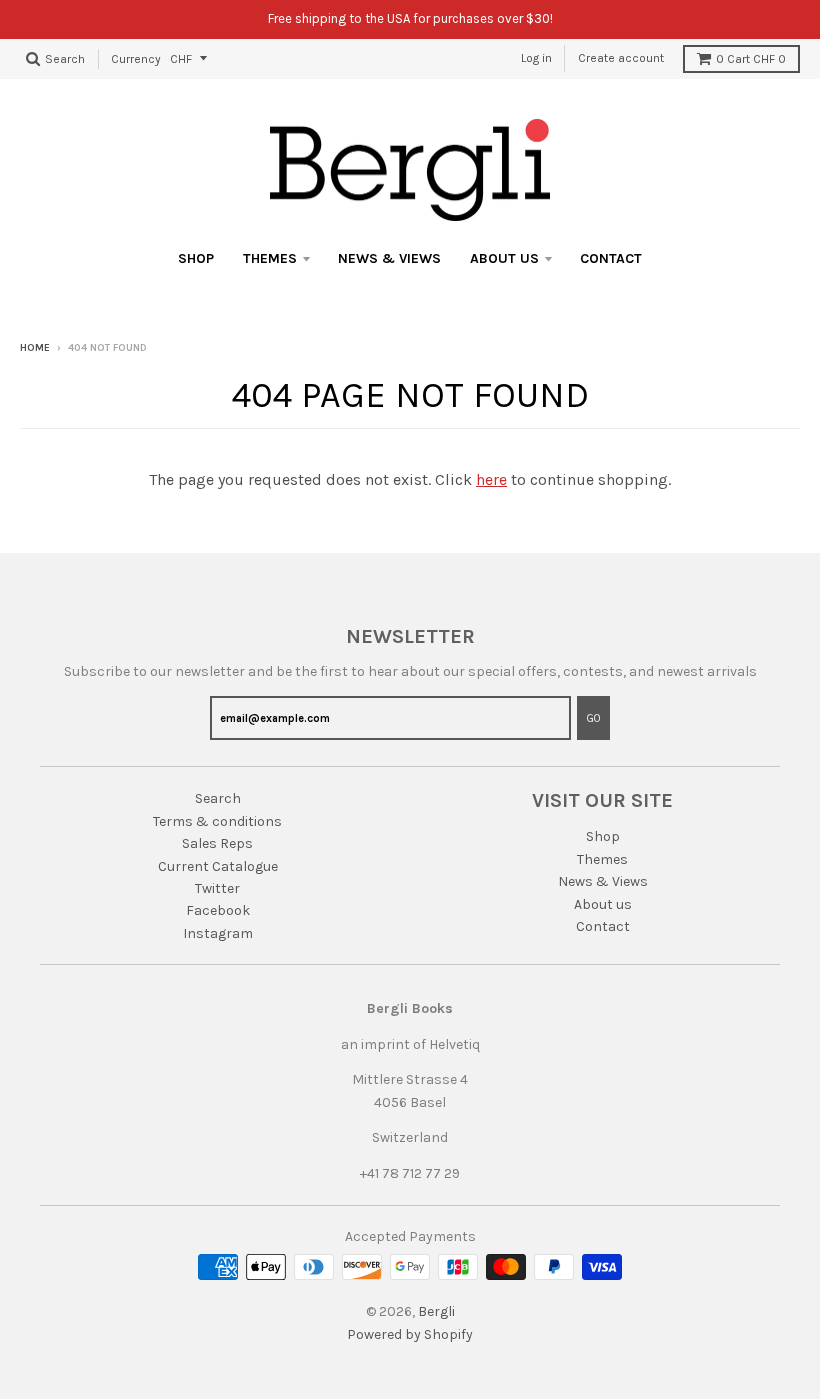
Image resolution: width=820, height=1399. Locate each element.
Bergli (436, 1311)
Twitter (217, 888)
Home (35, 348)
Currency (136, 58)
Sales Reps (217, 843)
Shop (196, 258)
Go (593, 718)
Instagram (218, 933)
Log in (536, 58)
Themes (270, 258)
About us (504, 258)
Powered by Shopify (410, 1334)
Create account (621, 58)
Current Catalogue (218, 866)
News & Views (389, 258)
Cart (751, 59)
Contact (611, 258)
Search (218, 798)
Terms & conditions (217, 821)
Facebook (218, 910)
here (491, 479)
